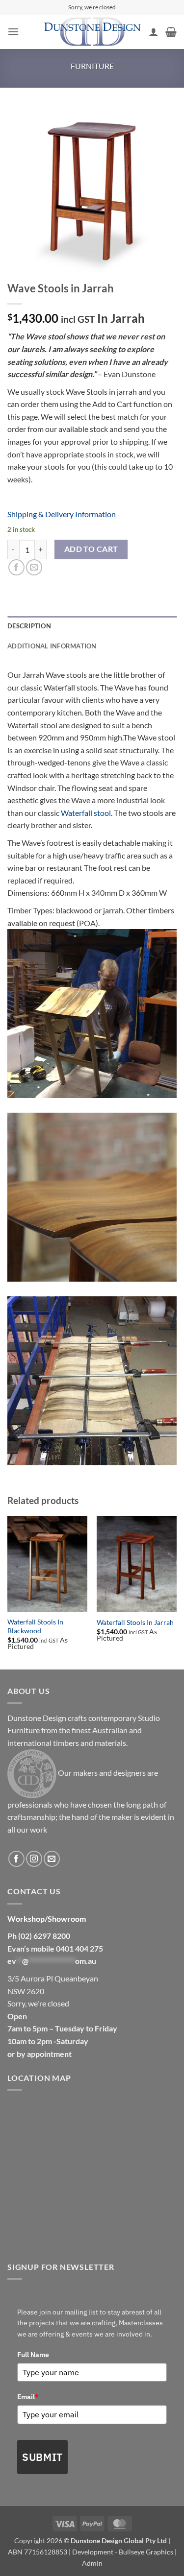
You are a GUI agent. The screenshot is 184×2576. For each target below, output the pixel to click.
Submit (42, 2457)
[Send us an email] (52, 1859)
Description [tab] (29, 626)
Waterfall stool (86, 813)
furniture (92, 66)
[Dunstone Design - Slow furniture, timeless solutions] (92, 32)
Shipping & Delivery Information (62, 514)
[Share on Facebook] (16, 567)
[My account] (154, 32)
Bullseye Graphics (146, 2552)
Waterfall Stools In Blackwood (35, 1626)
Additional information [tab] (52, 646)
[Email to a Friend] (34, 567)
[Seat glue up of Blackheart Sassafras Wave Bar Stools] (92, 1381)
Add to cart (91, 549)
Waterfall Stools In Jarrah (135, 1622)
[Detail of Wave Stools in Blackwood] (92, 1197)
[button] (13, 32)
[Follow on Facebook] (16, 1859)
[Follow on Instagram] (34, 1859)
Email (28, 2397)
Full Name (33, 2355)
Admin (92, 2563)
